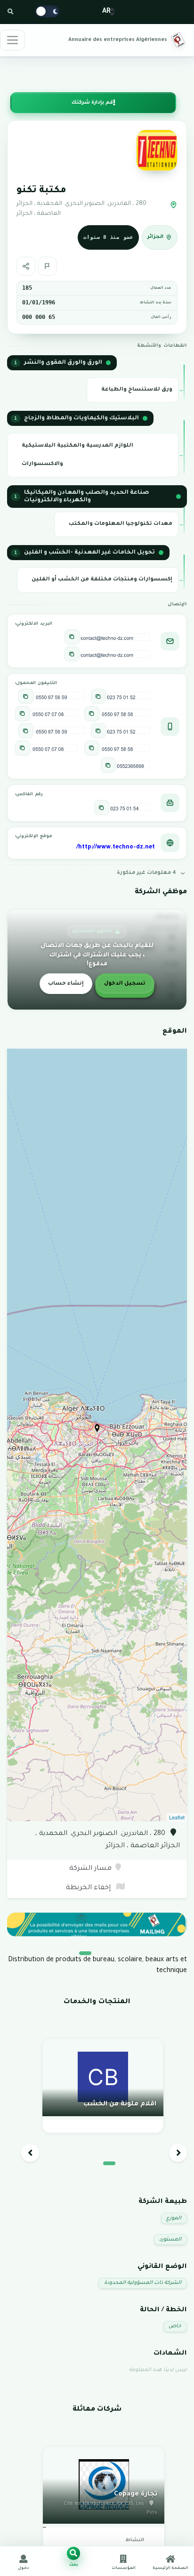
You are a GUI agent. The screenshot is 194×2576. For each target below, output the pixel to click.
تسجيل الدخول (125, 984)
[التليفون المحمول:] (98, 696)
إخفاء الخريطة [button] (89, 1888)
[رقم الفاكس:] (102, 807)
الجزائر (155, 237)
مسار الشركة (90, 1869)
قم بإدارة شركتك (92, 103)
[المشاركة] (26, 266)
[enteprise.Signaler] (48, 266)
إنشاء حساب (66, 984)
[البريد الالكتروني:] (72, 637)
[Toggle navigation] (12, 40)
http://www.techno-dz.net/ (116, 848)
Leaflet (177, 1817)
